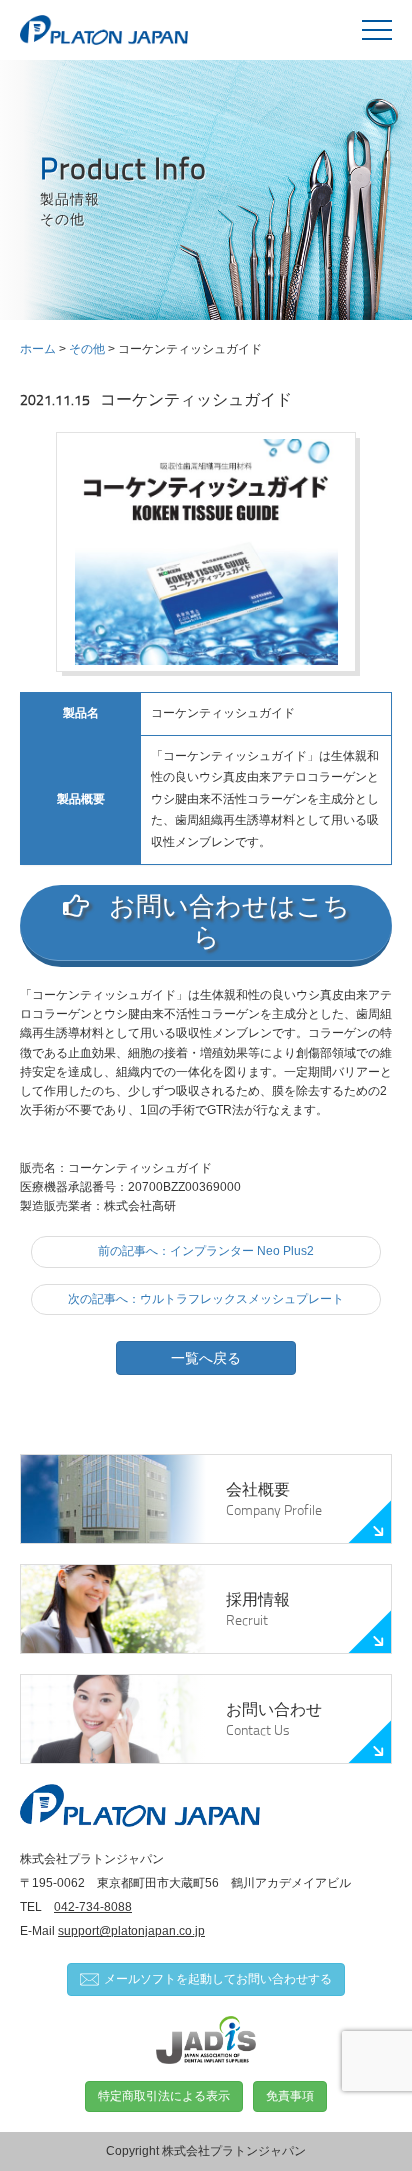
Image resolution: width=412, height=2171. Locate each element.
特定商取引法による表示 (164, 2096)
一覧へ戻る (206, 1358)
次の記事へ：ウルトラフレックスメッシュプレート (206, 1299)
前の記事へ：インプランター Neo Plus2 (206, 1251)
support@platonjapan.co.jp (131, 1931)
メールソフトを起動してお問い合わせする (218, 1979)
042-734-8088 (93, 1907)
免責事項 (290, 2096)
